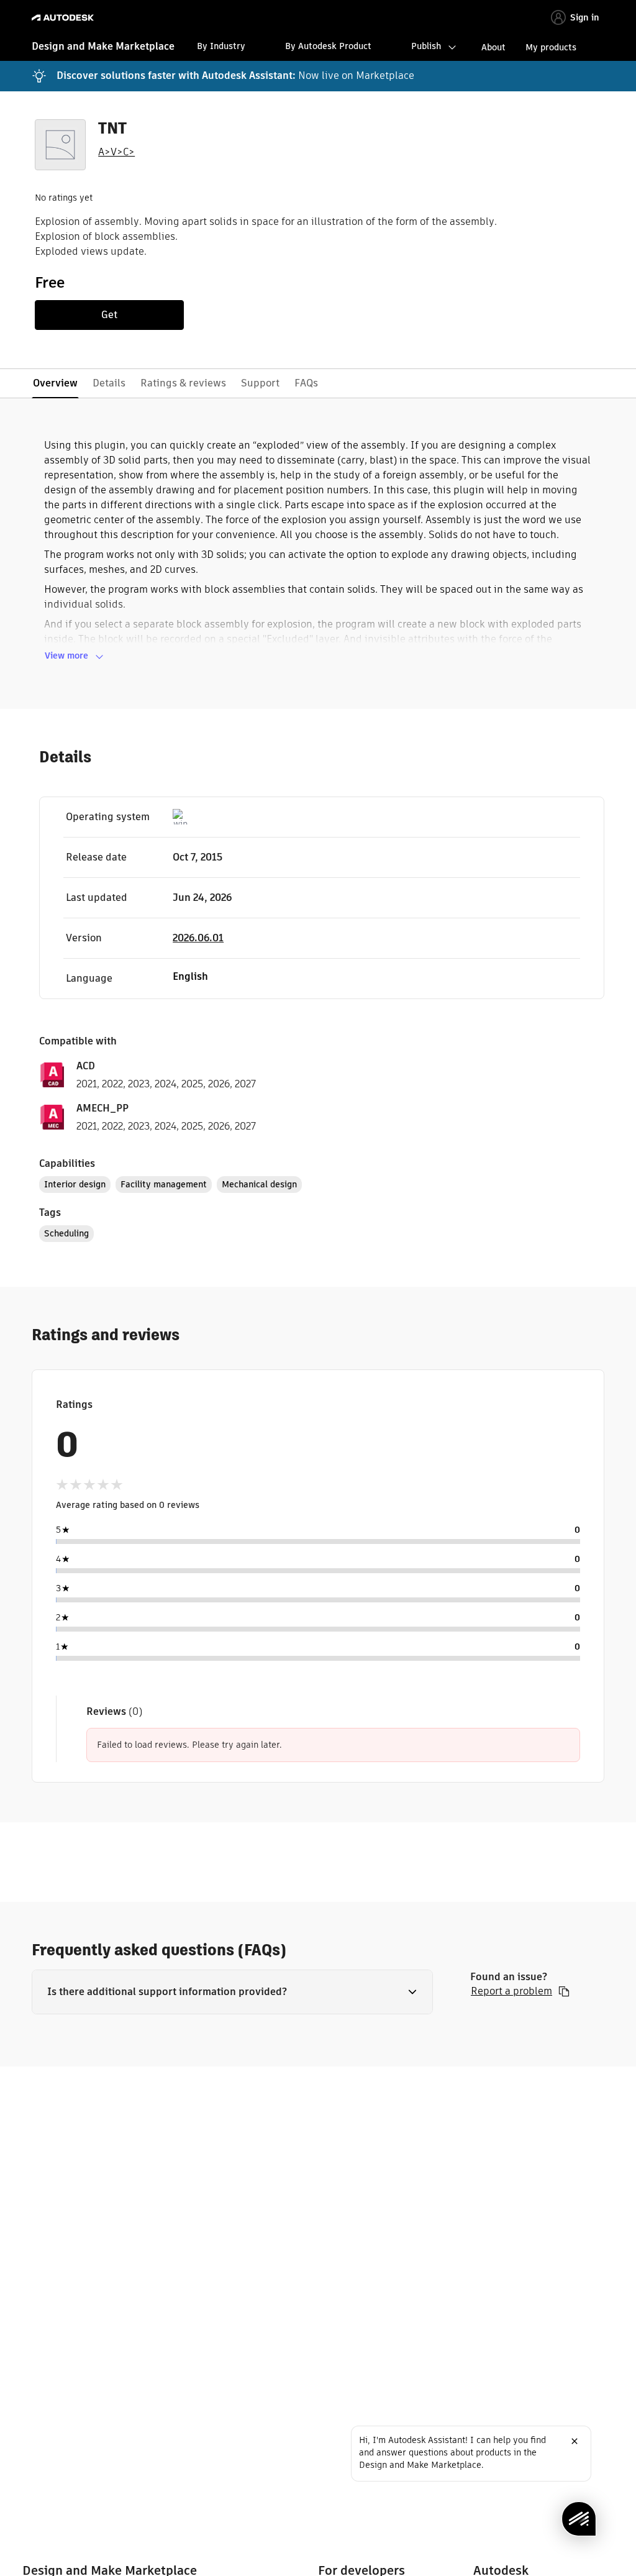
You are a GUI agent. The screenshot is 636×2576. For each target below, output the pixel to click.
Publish (426, 46)
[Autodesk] (64, 18)
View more (66, 655)
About (493, 47)
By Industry (221, 46)
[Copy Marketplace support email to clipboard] (564, 1991)
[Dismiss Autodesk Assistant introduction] (575, 2441)
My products (551, 47)
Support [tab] (260, 383)
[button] (232, 1992)
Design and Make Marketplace (103, 46)
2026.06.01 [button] (198, 938)
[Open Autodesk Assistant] (579, 2519)
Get (109, 315)
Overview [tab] (55, 383)
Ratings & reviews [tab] (183, 383)
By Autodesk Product (328, 46)
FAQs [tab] (306, 383)
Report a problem (511, 1991)
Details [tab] (109, 383)
